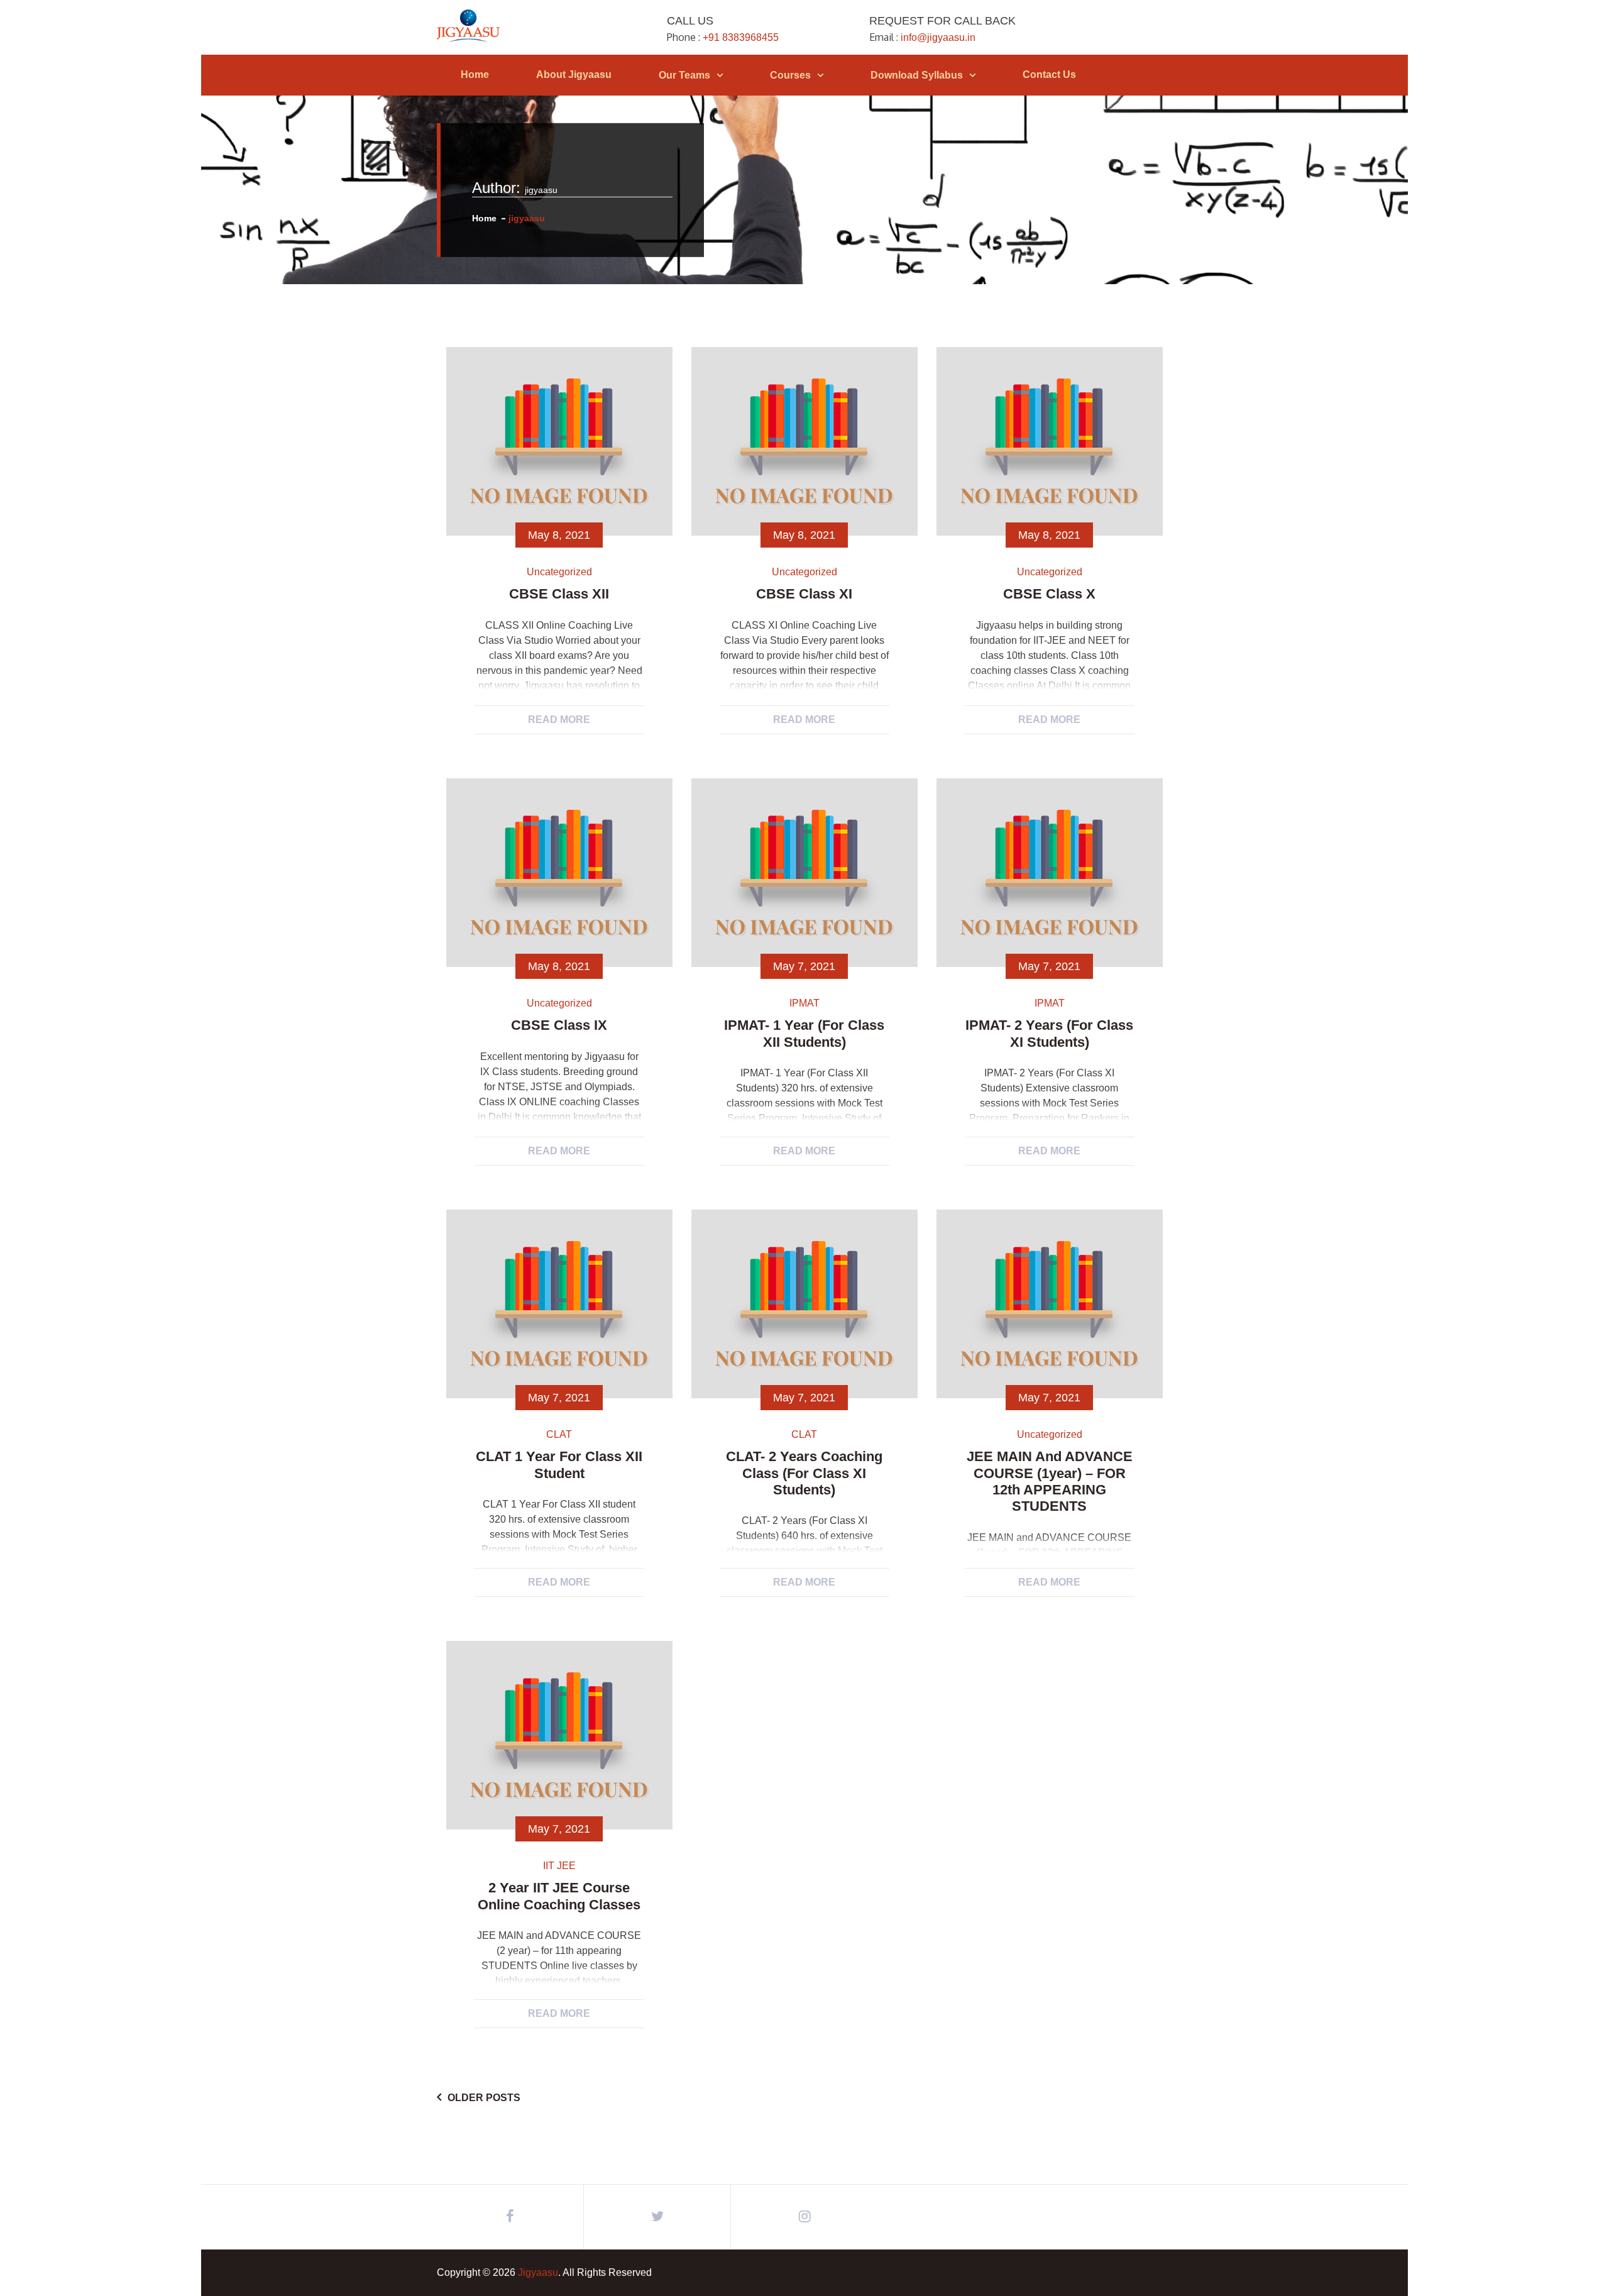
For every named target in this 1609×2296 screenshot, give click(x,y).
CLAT (559, 1434)
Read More (559, 720)
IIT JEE (559, 1866)
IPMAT (804, 1003)
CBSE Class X (1049, 594)
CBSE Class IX (559, 1025)
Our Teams (684, 75)
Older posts (484, 2098)
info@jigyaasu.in (938, 37)
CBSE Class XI (804, 594)
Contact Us (1049, 75)
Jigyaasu (538, 2272)
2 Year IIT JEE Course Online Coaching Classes (559, 1896)
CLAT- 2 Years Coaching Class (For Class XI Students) (804, 1473)
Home (475, 75)
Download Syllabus (917, 75)
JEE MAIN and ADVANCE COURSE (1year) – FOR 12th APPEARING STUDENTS (1050, 1481)
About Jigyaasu (574, 75)
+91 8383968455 (741, 37)
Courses (790, 75)
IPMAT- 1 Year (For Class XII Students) (804, 1033)
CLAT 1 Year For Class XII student (559, 1465)
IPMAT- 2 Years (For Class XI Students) (1049, 1033)
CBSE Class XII (559, 594)
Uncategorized (559, 572)
